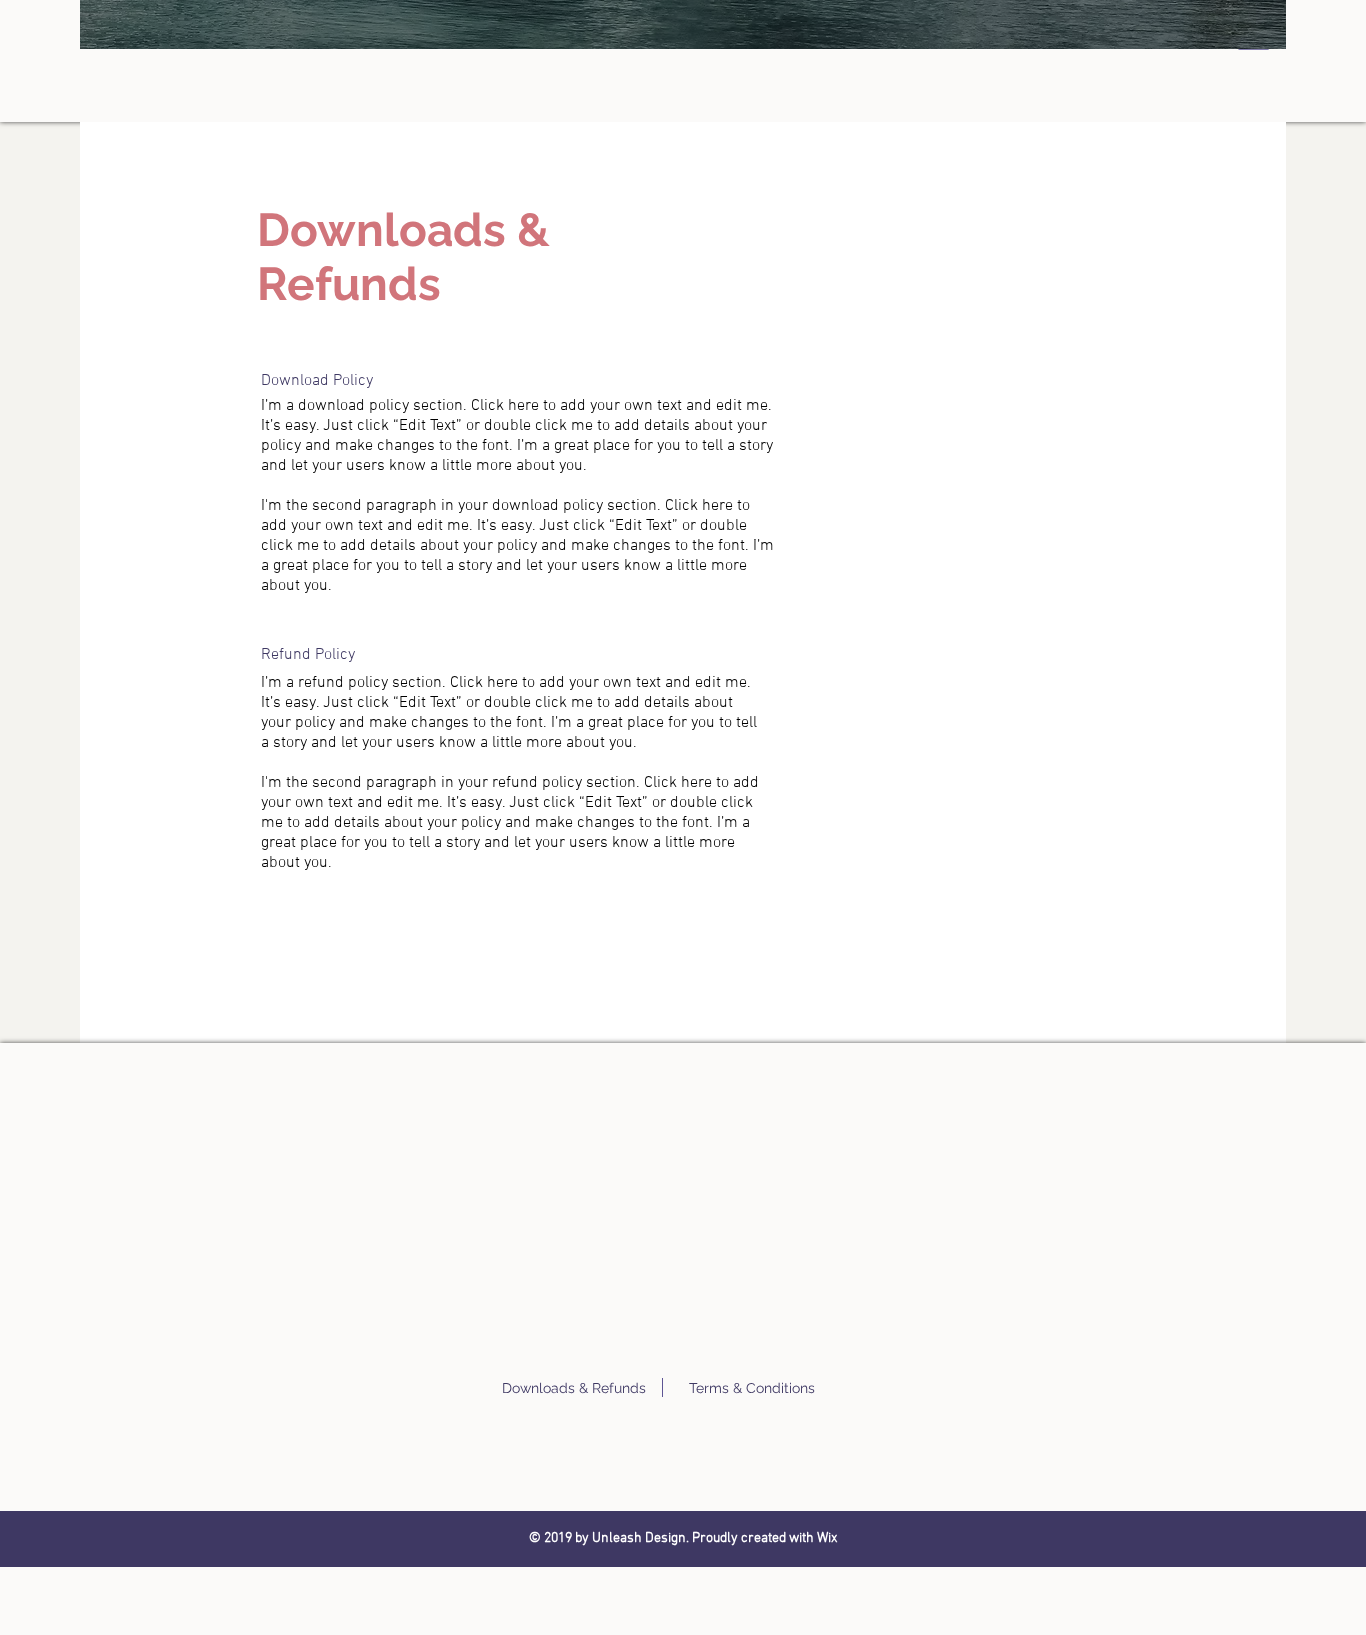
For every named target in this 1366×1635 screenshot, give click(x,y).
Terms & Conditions (752, 1388)
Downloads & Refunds (574, 1388)
